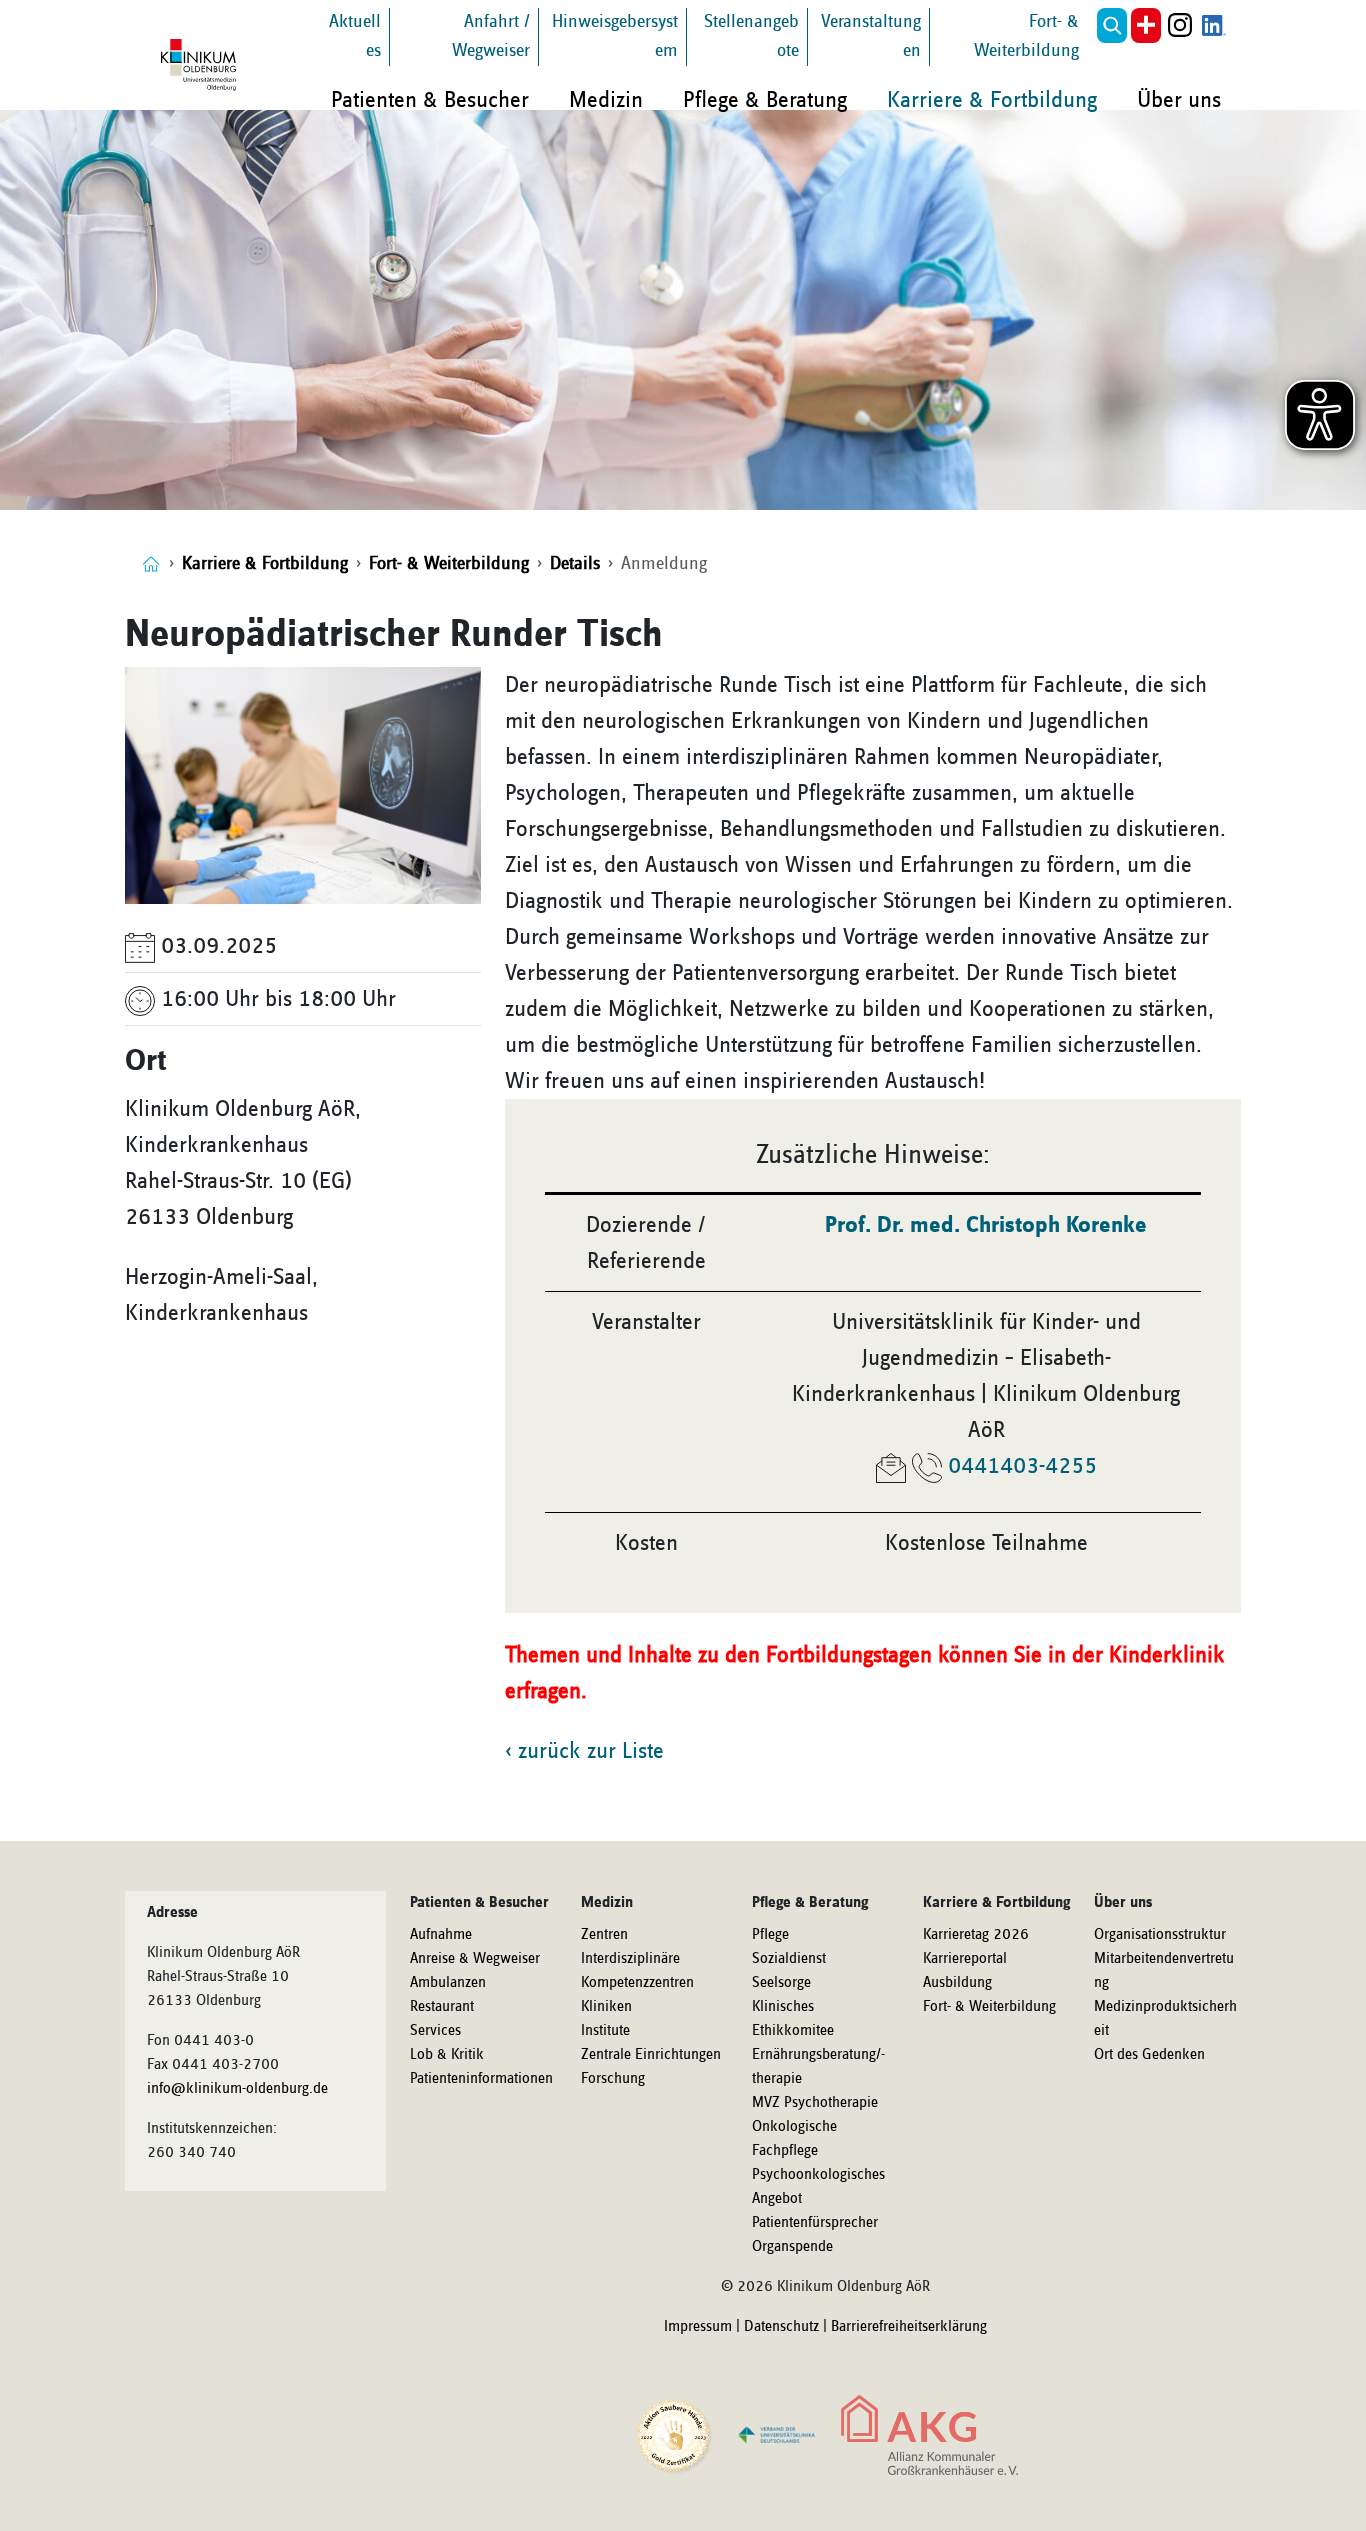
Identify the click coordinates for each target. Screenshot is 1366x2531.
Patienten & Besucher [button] (430, 100)
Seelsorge (781, 1983)
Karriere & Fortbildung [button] (992, 100)
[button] (1112, 25)
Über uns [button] (1179, 100)
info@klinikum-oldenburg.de (237, 2089)
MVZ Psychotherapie (815, 2103)
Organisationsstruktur (1160, 1935)
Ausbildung (957, 1983)
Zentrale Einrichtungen (651, 2055)
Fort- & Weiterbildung (989, 2007)
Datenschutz (781, 2327)
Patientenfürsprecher (815, 2223)
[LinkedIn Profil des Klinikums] (1214, 25)
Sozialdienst (789, 1959)
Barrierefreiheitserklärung (909, 2327)
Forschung (613, 2079)
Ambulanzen (448, 1983)
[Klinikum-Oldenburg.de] (151, 563)
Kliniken (606, 2007)
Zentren (604, 1935)
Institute (605, 2031)
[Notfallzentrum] (1146, 25)
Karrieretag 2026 (976, 1935)
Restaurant (442, 2007)
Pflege (770, 1935)
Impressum (698, 2327)
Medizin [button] (606, 100)
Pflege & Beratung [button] (765, 100)
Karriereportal (965, 1959)
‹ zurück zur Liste (584, 1751)
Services (435, 2031)
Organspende (792, 2247)
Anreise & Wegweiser (475, 1959)
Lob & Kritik (447, 2055)
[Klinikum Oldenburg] (201, 65)
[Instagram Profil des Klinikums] (1180, 25)
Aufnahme (441, 1935)
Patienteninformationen (481, 2079)
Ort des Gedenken (1149, 2055)
